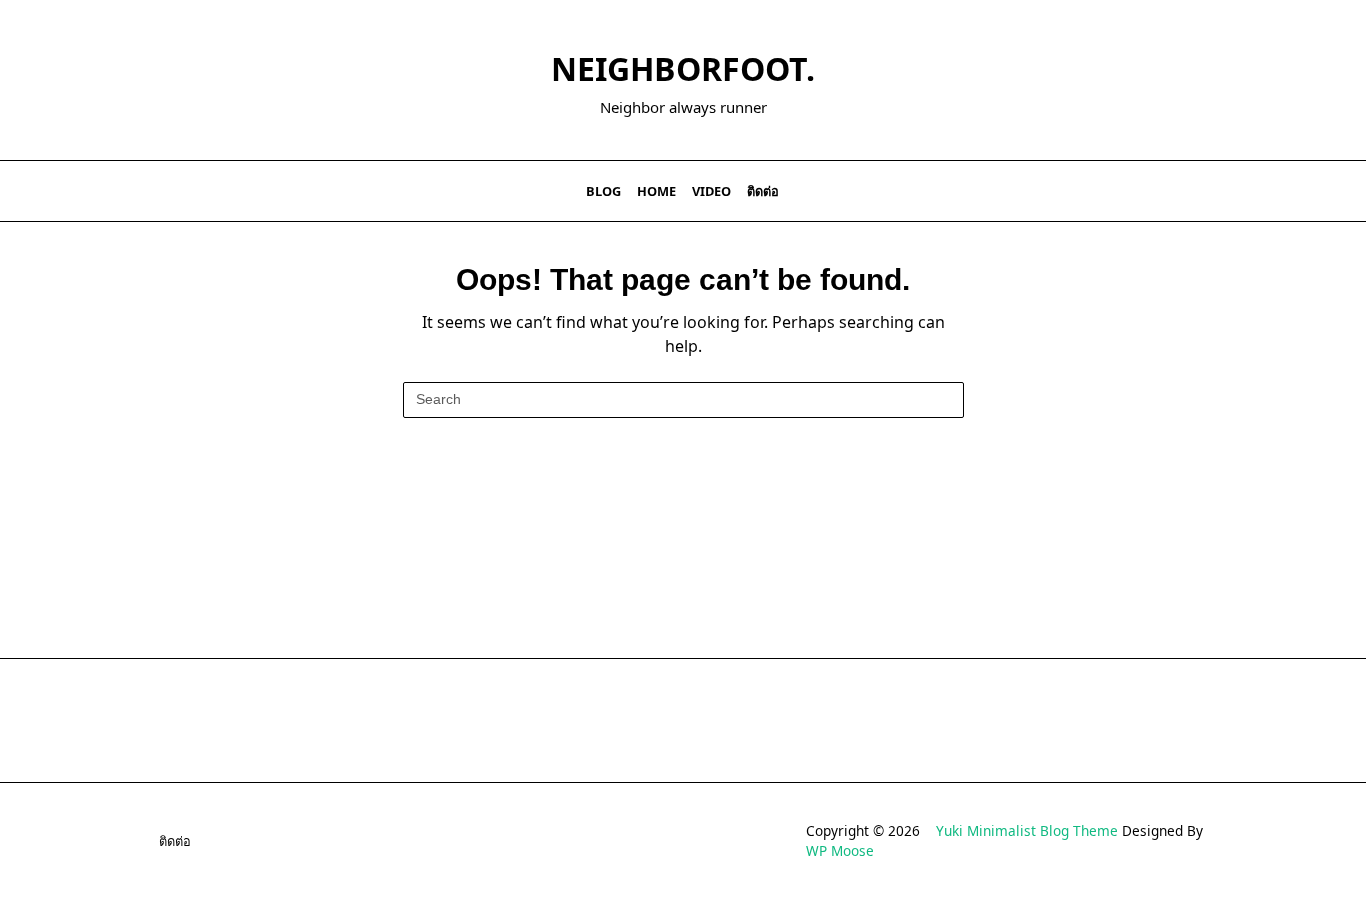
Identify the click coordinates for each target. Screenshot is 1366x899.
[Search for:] (683, 400)
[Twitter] (1133, 191)
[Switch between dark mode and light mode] (1197, 191)
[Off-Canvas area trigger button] (146, 191)
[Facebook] (1108, 191)
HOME (656, 191)
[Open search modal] (1223, 191)
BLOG (603, 191)
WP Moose (840, 850)
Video (711, 191)
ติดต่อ (763, 191)
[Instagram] (1158, 191)
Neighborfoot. (683, 68)
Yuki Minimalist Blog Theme (1027, 830)
